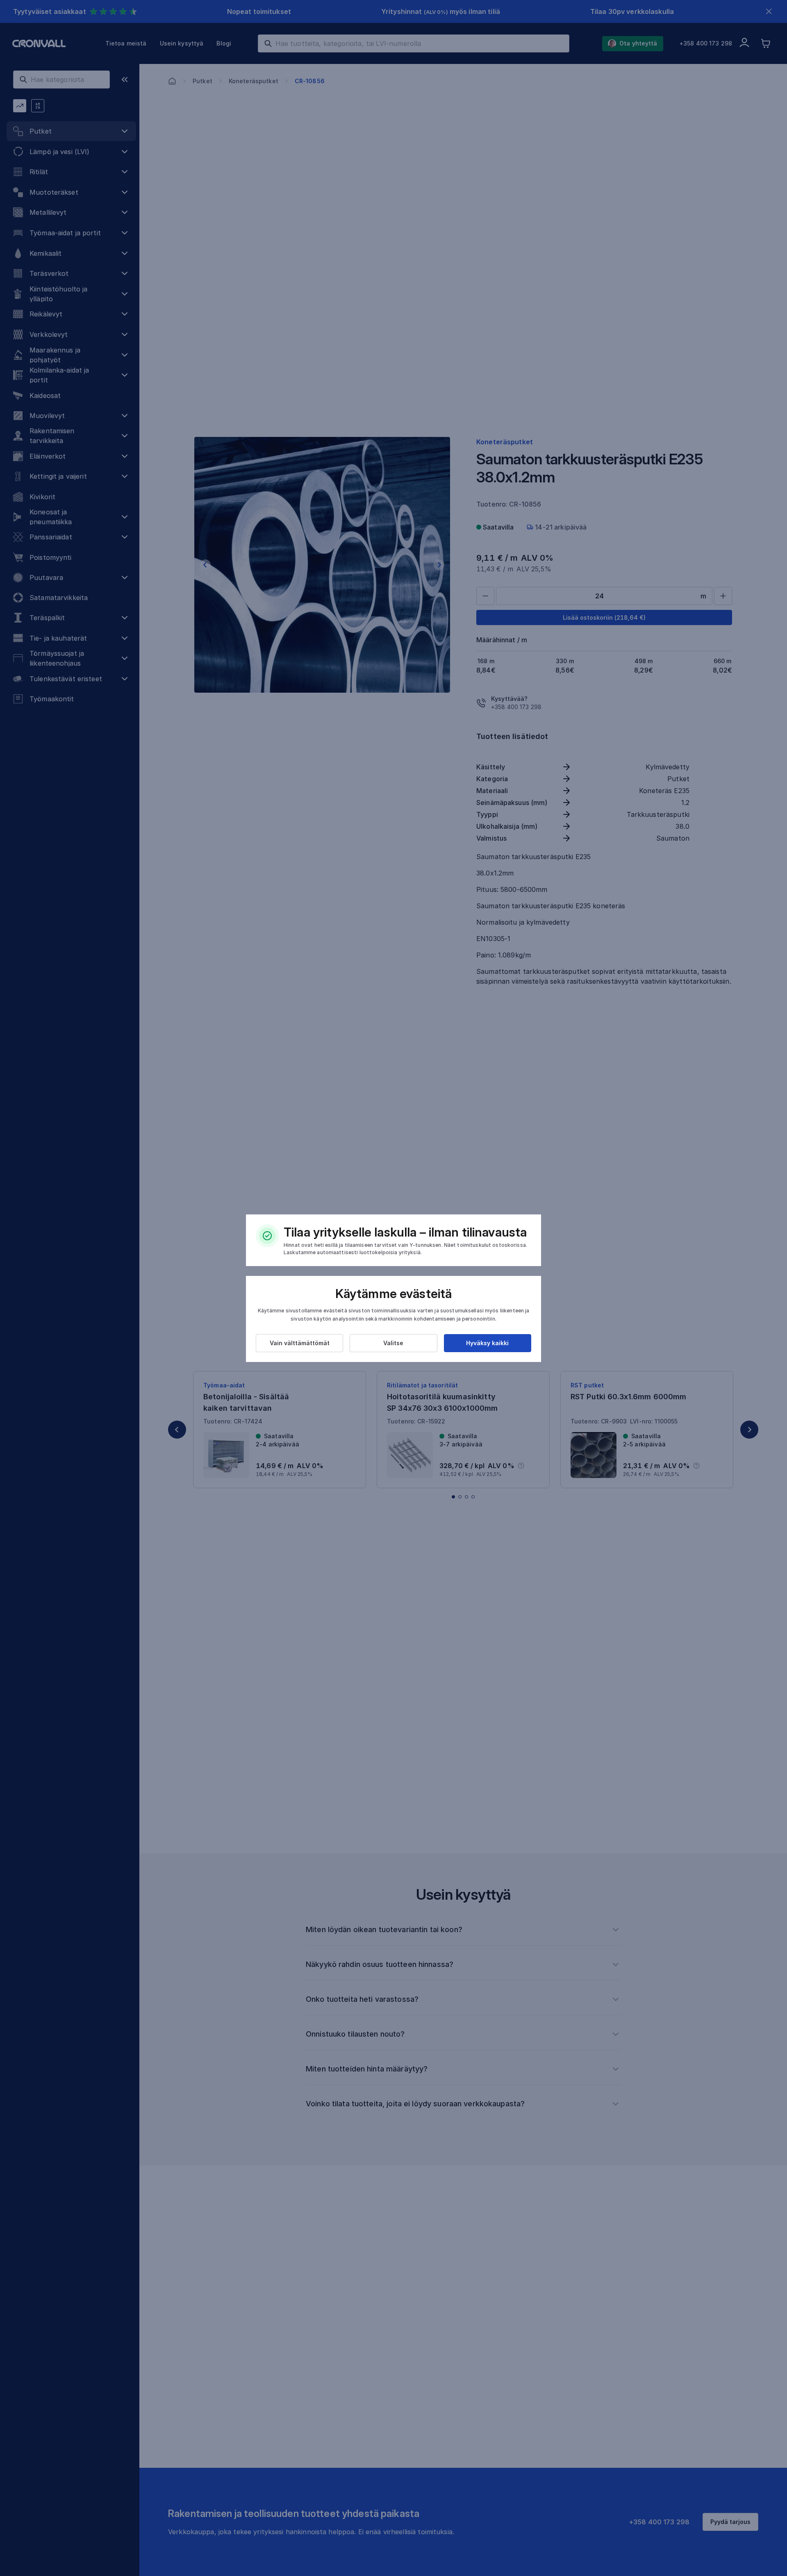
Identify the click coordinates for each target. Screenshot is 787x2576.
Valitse (393, 1343)
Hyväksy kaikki (487, 1343)
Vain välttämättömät (300, 1343)
